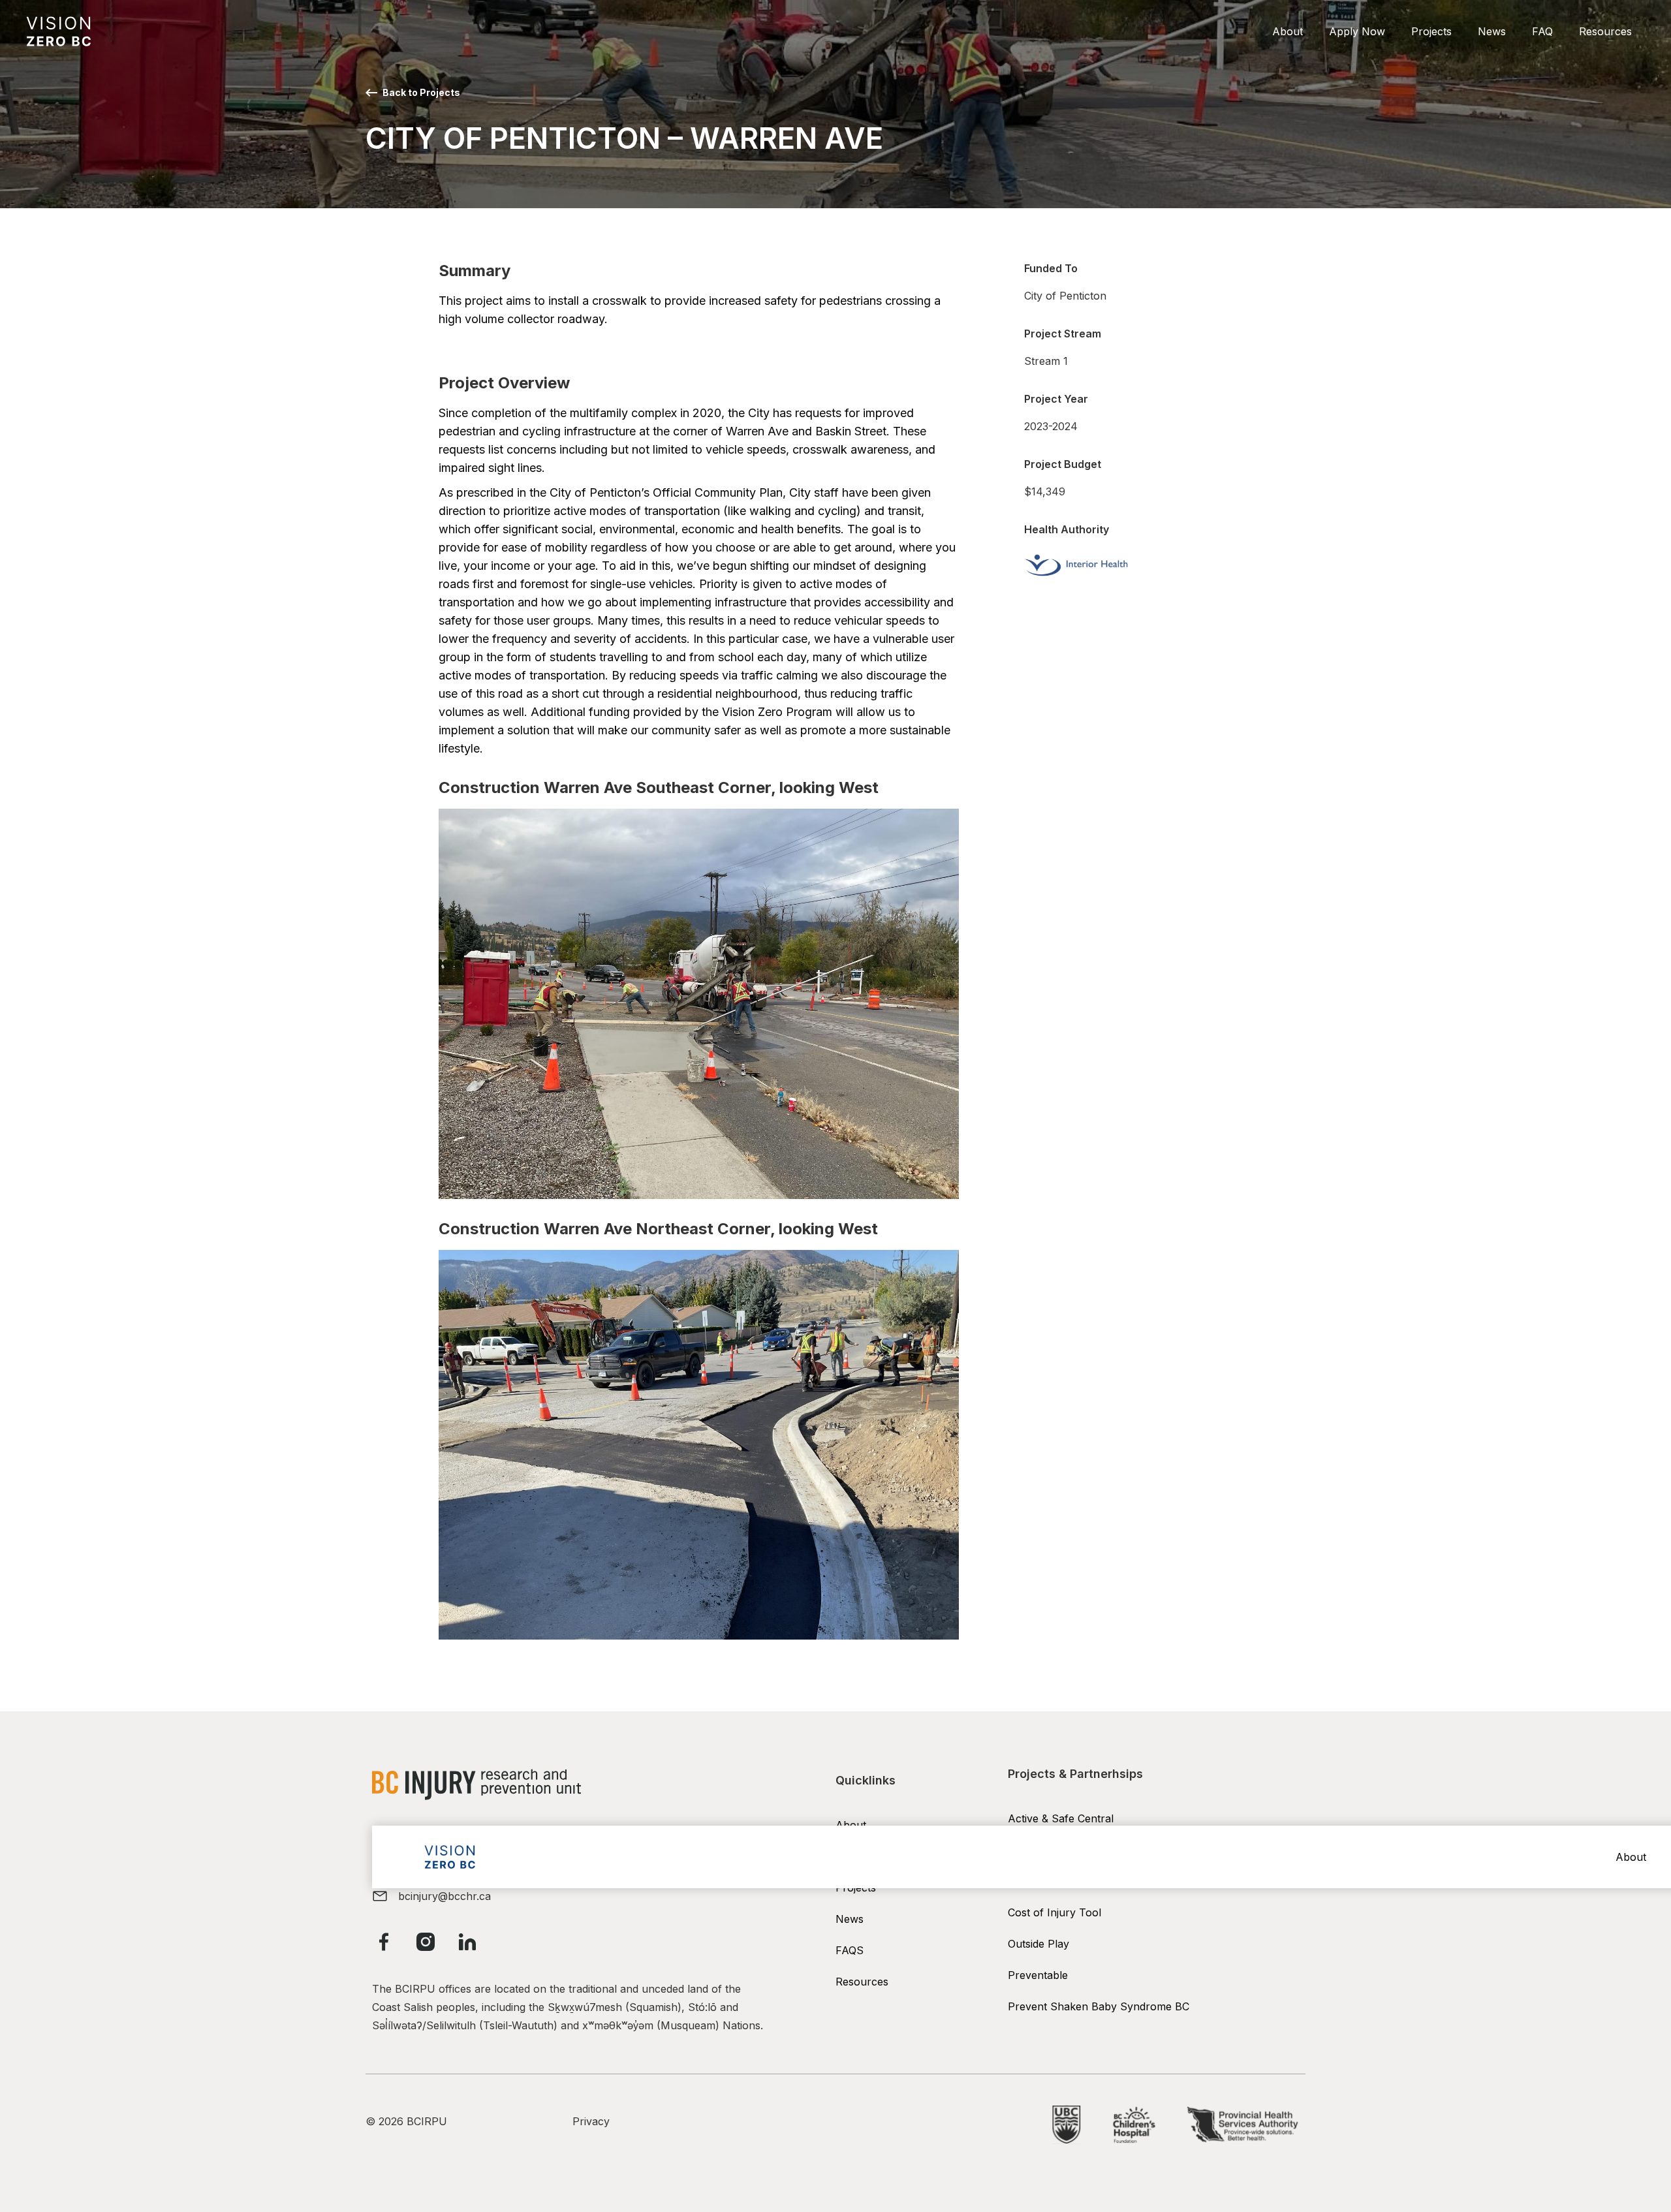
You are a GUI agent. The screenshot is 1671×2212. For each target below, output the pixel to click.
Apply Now (1357, 31)
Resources (1605, 31)
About (1288, 31)
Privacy (591, 2121)
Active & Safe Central (1061, 1818)
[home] (59, 31)
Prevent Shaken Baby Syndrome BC (1099, 2006)
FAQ (1542, 31)
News (1492, 31)
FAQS (850, 1950)
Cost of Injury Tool (1054, 1912)
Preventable (1038, 1975)
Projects (1431, 31)
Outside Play (1039, 1944)
